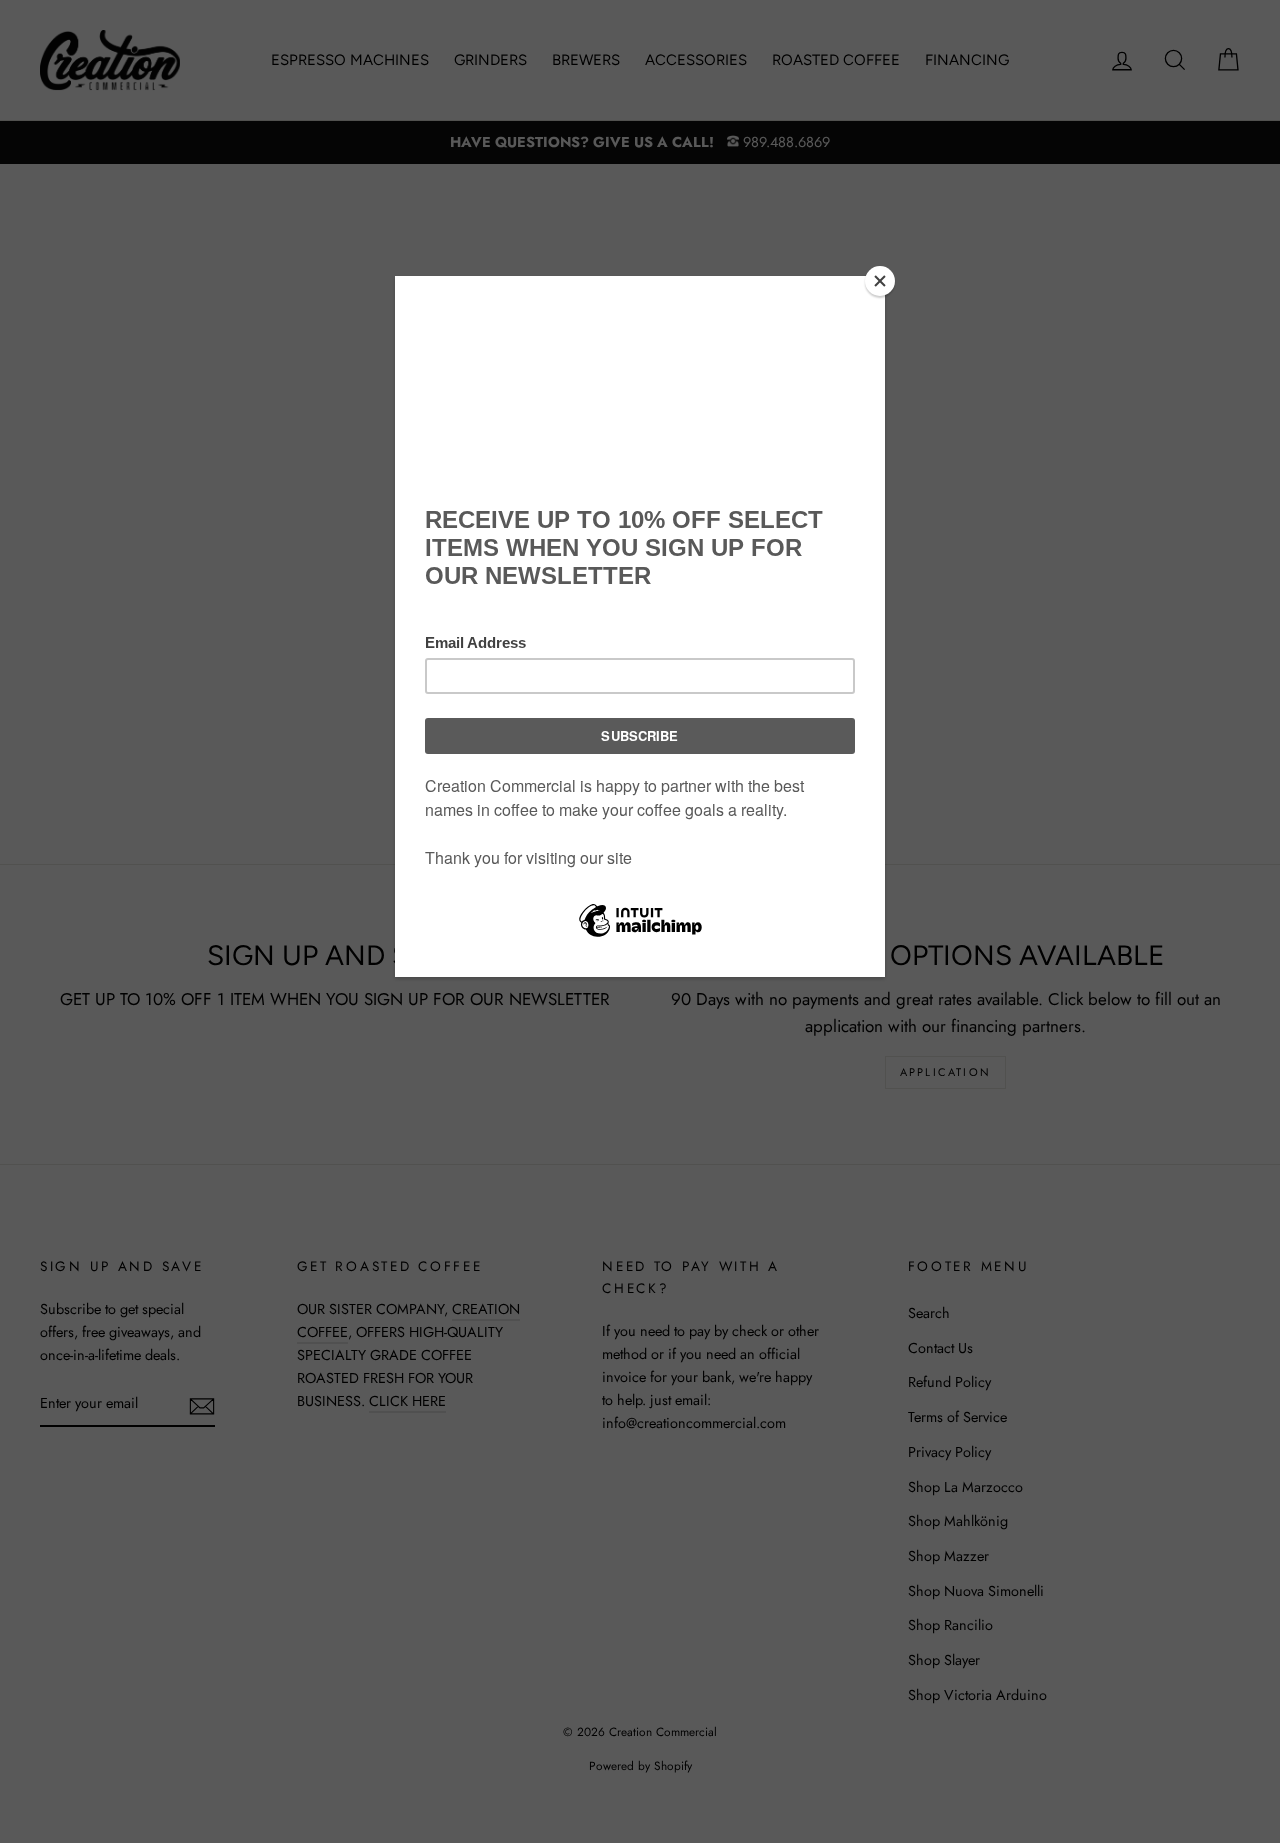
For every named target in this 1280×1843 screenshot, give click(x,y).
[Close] (880, 281)
